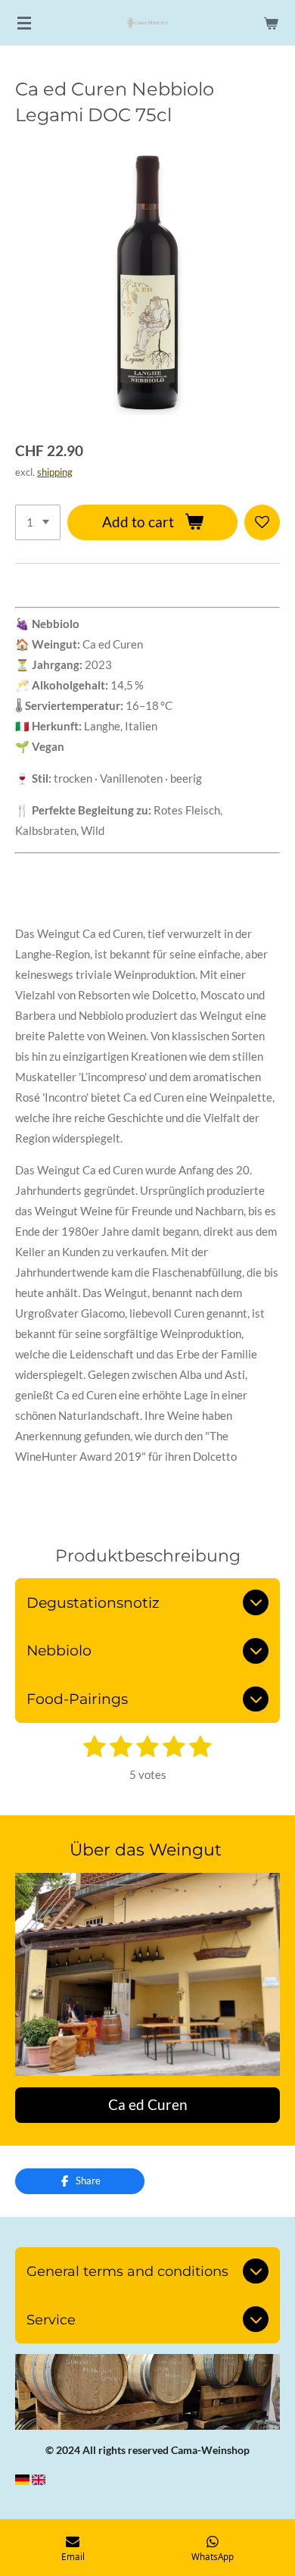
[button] (266, 2368)
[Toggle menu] (24, 23)
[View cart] (271, 23)
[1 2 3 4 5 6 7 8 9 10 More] (38, 522)
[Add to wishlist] (262, 522)
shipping (55, 472)
